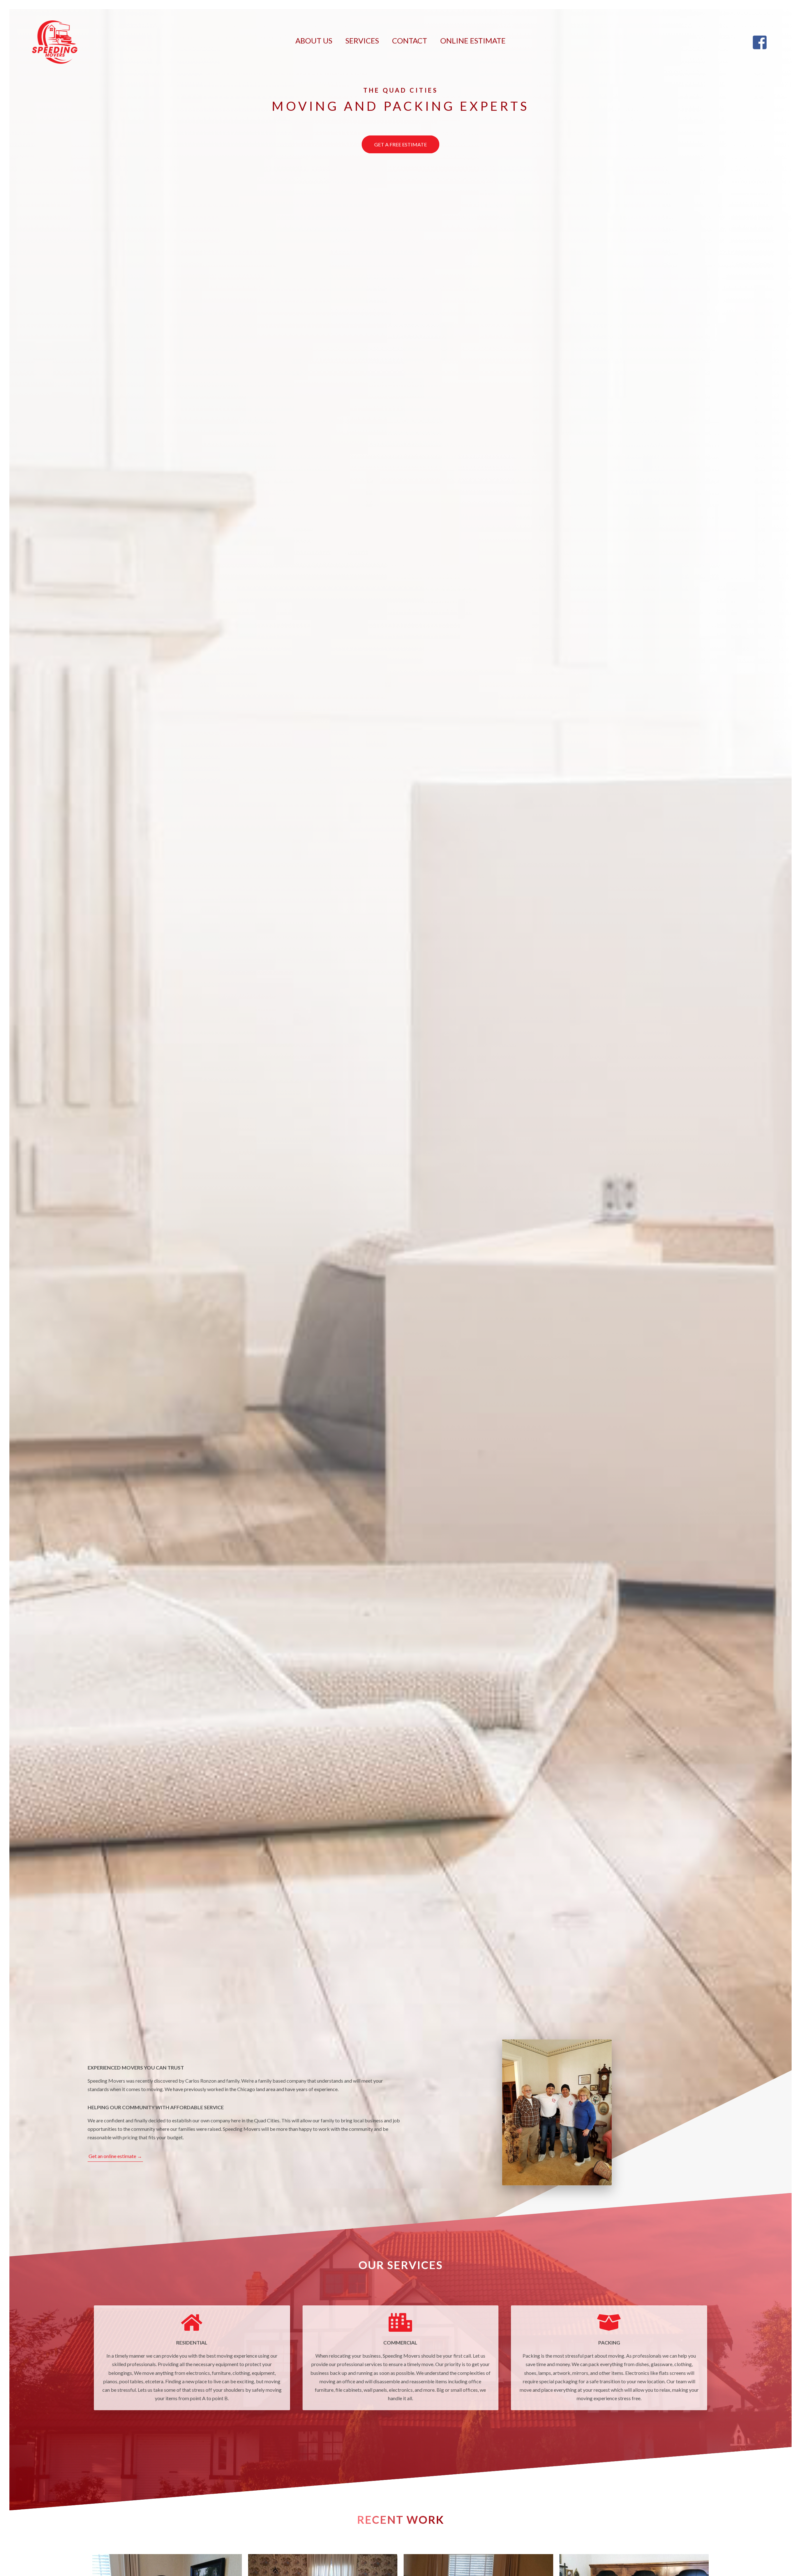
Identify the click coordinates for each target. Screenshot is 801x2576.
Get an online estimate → (115, 2156)
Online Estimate (473, 41)
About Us (314, 41)
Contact (410, 41)
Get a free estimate (400, 144)
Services (362, 41)
